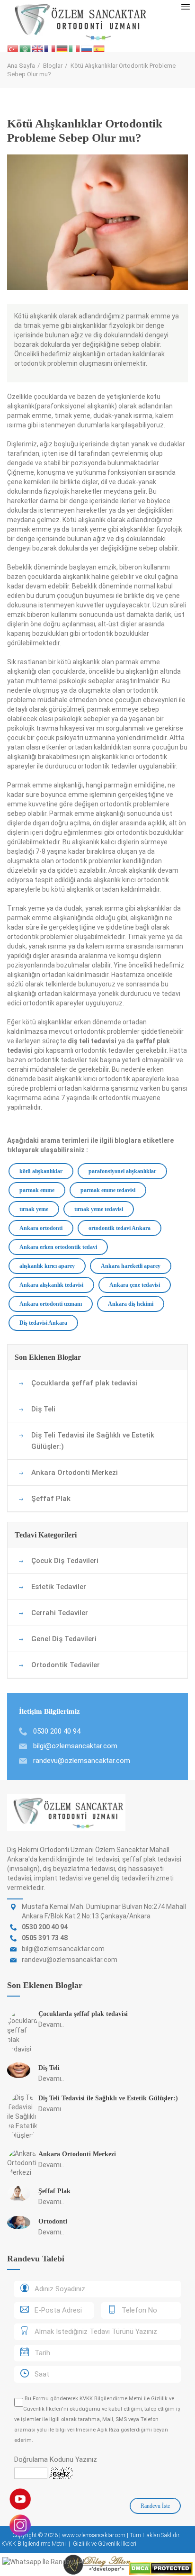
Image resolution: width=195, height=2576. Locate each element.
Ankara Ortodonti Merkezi (75, 1473)
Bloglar (53, 66)
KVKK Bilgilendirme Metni (111, 2399)
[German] (62, 49)
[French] (50, 49)
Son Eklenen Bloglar (48, 1357)
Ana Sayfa (21, 66)
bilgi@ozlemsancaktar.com (75, 1746)
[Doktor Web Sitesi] (97, 2564)
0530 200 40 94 (45, 1927)
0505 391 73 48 (45, 1938)
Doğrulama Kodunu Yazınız (56, 2459)
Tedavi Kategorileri (46, 1535)
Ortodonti (53, 2221)
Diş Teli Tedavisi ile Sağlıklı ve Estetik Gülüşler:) (93, 1441)
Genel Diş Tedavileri (64, 1639)
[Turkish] (13, 49)
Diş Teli (43, 1409)
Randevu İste (155, 2506)
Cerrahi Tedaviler (60, 1613)
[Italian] (75, 49)
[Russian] (87, 49)
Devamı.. (51, 2025)
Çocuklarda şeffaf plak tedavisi (84, 1383)
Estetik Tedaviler (59, 1587)
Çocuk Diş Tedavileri (65, 1561)
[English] (38, 49)
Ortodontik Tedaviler (66, 1665)
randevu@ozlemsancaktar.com (82, 1761)
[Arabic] (26, 49)
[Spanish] (99, 49)
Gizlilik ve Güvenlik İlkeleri (105, 2544)
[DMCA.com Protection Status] (161, 2568)
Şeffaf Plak (51, 1499)
